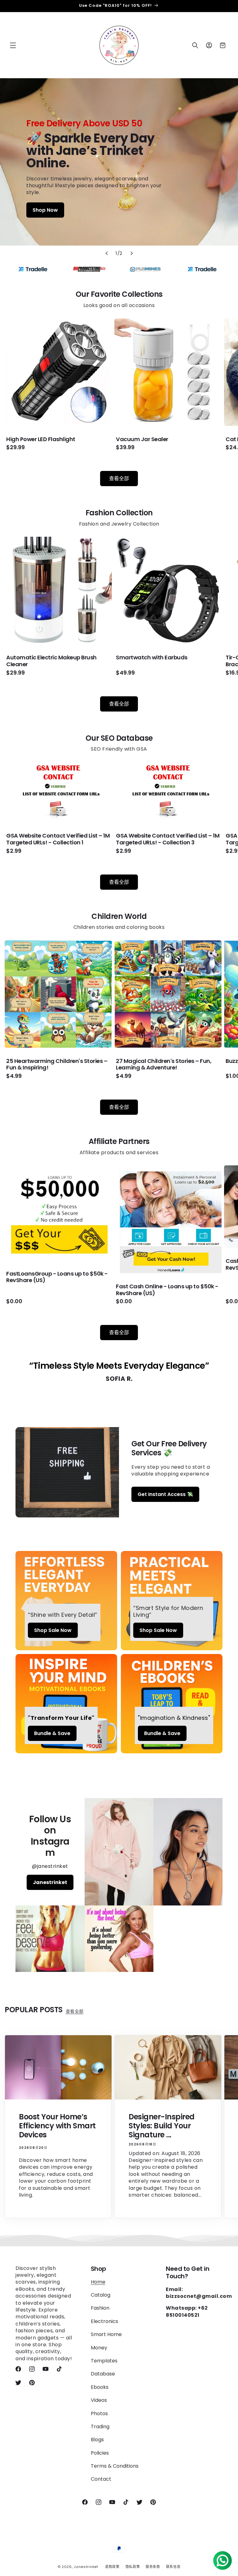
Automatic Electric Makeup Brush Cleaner (51, 661)
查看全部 (119, 479)
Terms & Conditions (115, 2466)
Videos (99, 2400)
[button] (13, 45)
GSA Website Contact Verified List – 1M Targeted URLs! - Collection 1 (58, 839)
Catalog (101, 2295)
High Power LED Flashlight (41, 439)
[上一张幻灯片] (107, 253)
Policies (100, 2453)
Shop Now (45, 210)
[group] (119, 162)
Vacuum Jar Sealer (142, 439)
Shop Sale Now (53, 1630)
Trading (100, 2427)
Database (103, 2374)
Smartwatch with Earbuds (152, 658)
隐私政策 (133, 2567)
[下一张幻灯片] (131, 253)
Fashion (100, 2308)
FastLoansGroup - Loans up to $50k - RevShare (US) (57, 1277)
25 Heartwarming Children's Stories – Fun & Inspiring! (57, 1064)
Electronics (104, 2321)
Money (99, 2348)
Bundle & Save (52, 1733)
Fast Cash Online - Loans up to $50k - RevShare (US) (167, 1290)
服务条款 (153, 2567)
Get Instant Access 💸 (165, 1494)
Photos (99, 2413)
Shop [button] (99, 2269)
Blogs (97, 2440)
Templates (104, 2361)
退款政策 (112, 2567)
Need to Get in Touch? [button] (187, 2272)
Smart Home (106, 2334)
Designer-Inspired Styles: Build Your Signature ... (162, 2126)
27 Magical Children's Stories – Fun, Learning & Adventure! (164, 1064)
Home (98, 2282)
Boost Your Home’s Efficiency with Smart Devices (57, 2126)
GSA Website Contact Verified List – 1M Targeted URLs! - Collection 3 (168, 839)
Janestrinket (50, 1882)
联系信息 (173, 2567)
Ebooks (100, 2387)
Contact (101, 2479)
